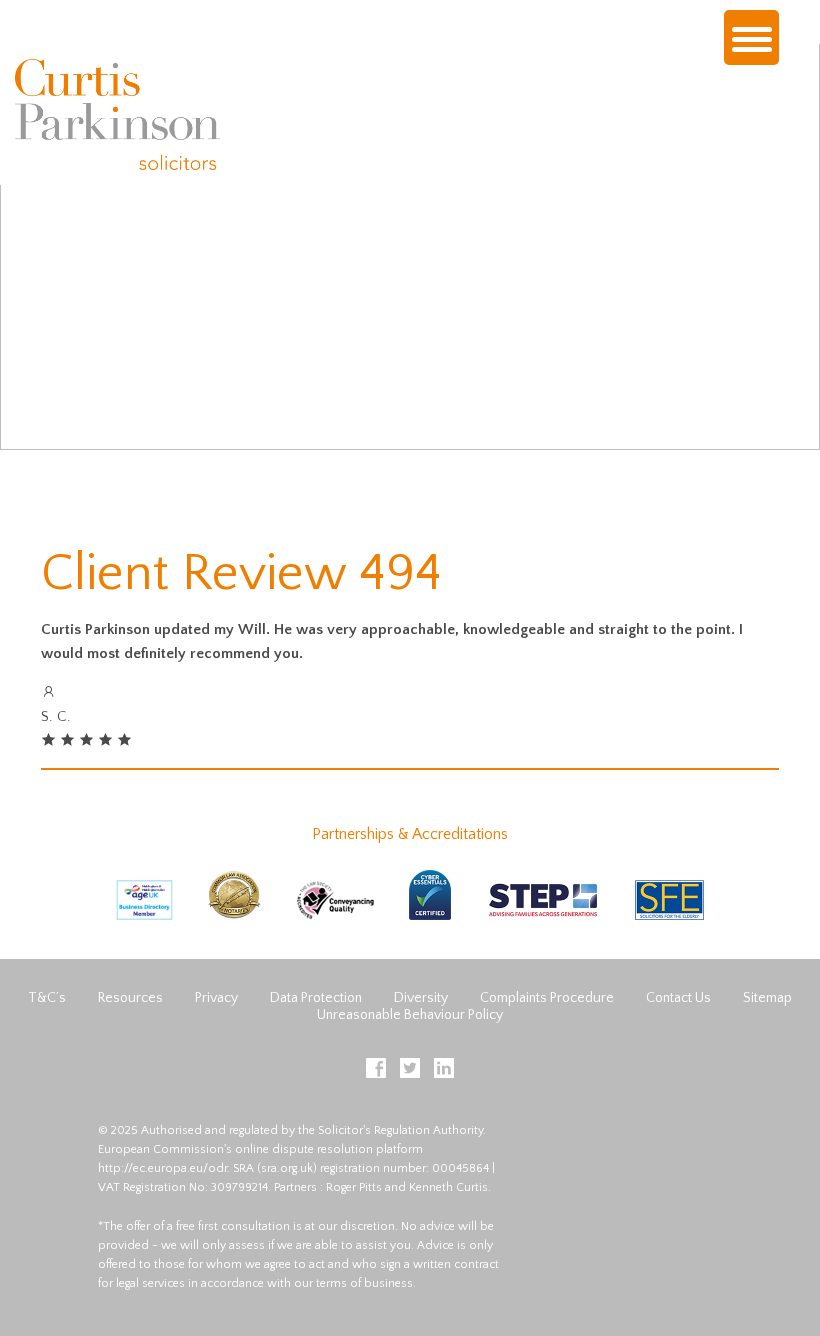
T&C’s (47, 998)
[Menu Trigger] (751, 37)
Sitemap (767, 998)
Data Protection (316, 998)
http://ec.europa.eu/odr (162, 1168)
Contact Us (678, 998)
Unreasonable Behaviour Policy (410, 1015)
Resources (130, 998)
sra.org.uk (287, 1168)
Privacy (216, 998)
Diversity (421, 998)
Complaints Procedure (547, 998)
